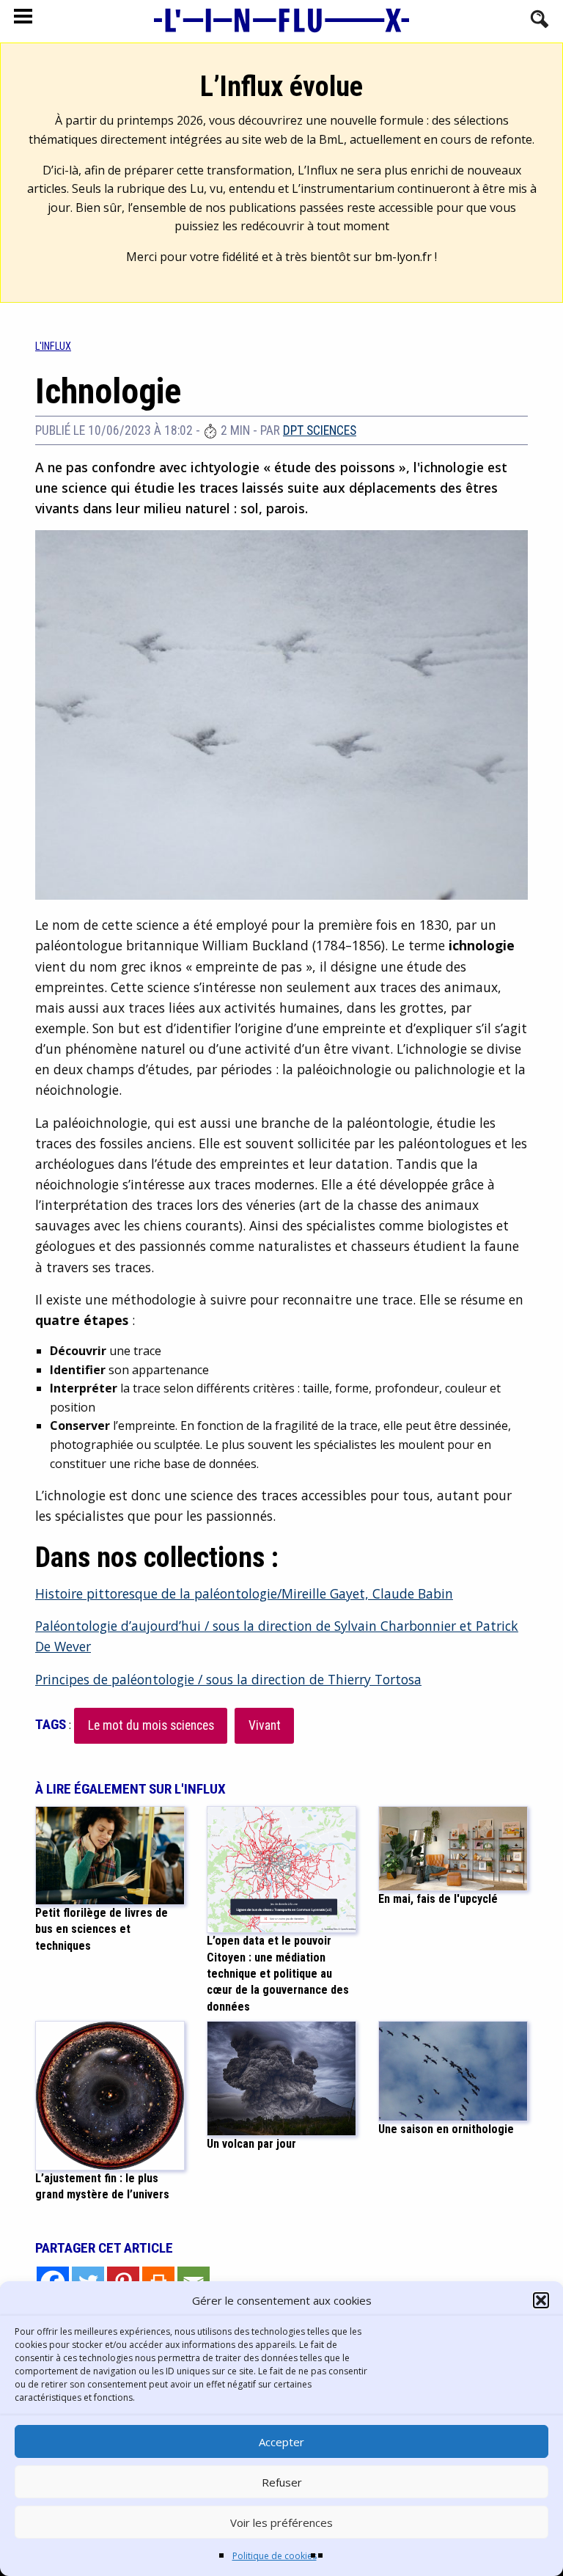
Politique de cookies (275, 2556)
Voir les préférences (281, 2522)
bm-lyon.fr (403, 257)
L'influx (53, 346)
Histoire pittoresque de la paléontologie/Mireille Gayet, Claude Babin (244, 1593)
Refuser (282, 2482)
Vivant (265, 1725)
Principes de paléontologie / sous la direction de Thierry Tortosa (228, 1679)
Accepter (281, 2442)
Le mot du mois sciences (151, 1725)
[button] (541, 2300)
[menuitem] (53, 346)
